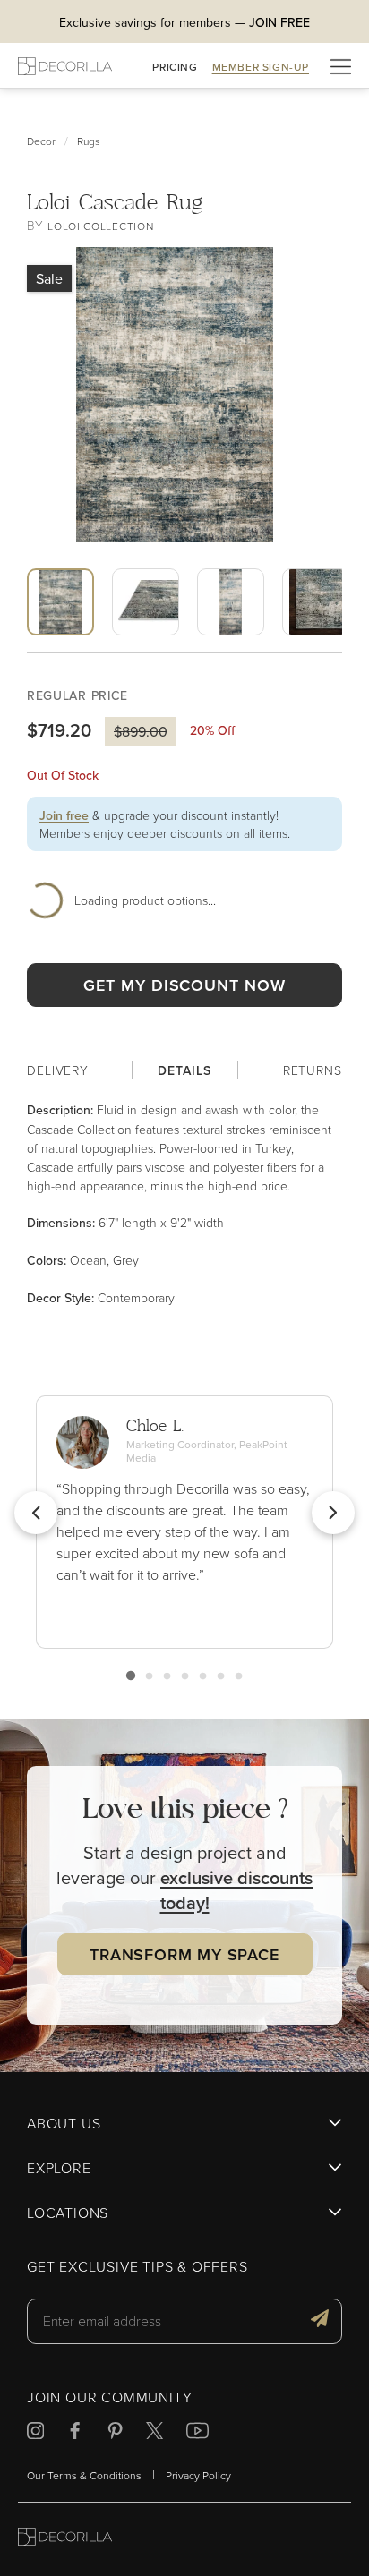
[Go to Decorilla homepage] (65, 2539)
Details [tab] (184, 1070)
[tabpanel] (184, 1204)
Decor (41, 141)
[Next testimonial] (333, 1513)
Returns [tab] (313, 1070)
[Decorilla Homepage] (65, 66)
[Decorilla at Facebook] (75, 2433)
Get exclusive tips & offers (137, 2267)
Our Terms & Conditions (84, 2475)
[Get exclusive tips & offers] (320, 2321)
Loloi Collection (100, 226)
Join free (64, 815)
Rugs (89, 141)
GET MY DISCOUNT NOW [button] (184, 985)
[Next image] (201, 648)
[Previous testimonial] (36, 1513)
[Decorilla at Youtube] (197, 2433)
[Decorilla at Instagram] (35, 2433)
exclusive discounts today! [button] (237, 1890)
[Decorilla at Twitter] (154, 2433)
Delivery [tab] (58, 1070)
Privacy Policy (198, 2475)
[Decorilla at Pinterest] (115, 2433)
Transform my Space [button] (184, 1954)
